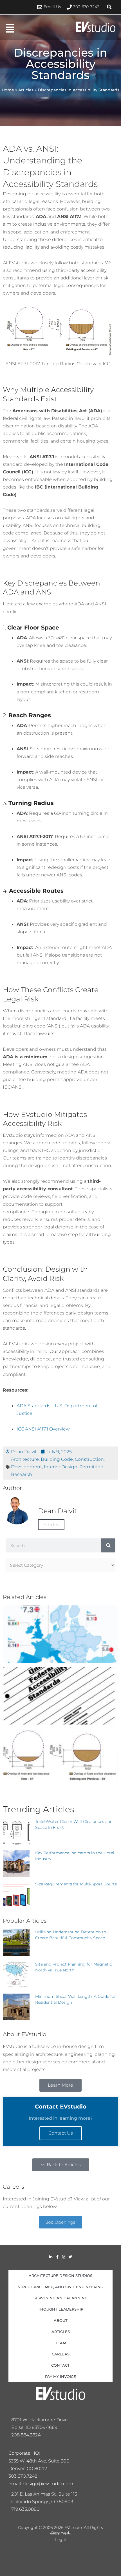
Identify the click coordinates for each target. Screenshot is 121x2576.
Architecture (25, 1459)
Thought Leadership (61, 2309)
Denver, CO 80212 (28, 2469)
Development (26, 1467)
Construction (89, 1459)
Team (61, 2343)
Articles (26, 90)
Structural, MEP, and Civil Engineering (60, 2287)
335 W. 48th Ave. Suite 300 (41, 2461)
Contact (60, 2365)
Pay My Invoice (60, 2376)
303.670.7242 (23, 2476)
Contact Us (61, 2133)
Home (8, 90)
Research (22, 1474)
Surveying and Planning (60, 2298)
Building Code (57, 1459)
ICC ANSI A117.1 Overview (43, 1429)
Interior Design (61, 1467)
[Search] (108, 1545)
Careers (61, 2354)
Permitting (91, 1467)
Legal (60, 2540)
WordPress (60, 2534)
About (61, 2320)
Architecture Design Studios (60, 2276)
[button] (109, 7)
